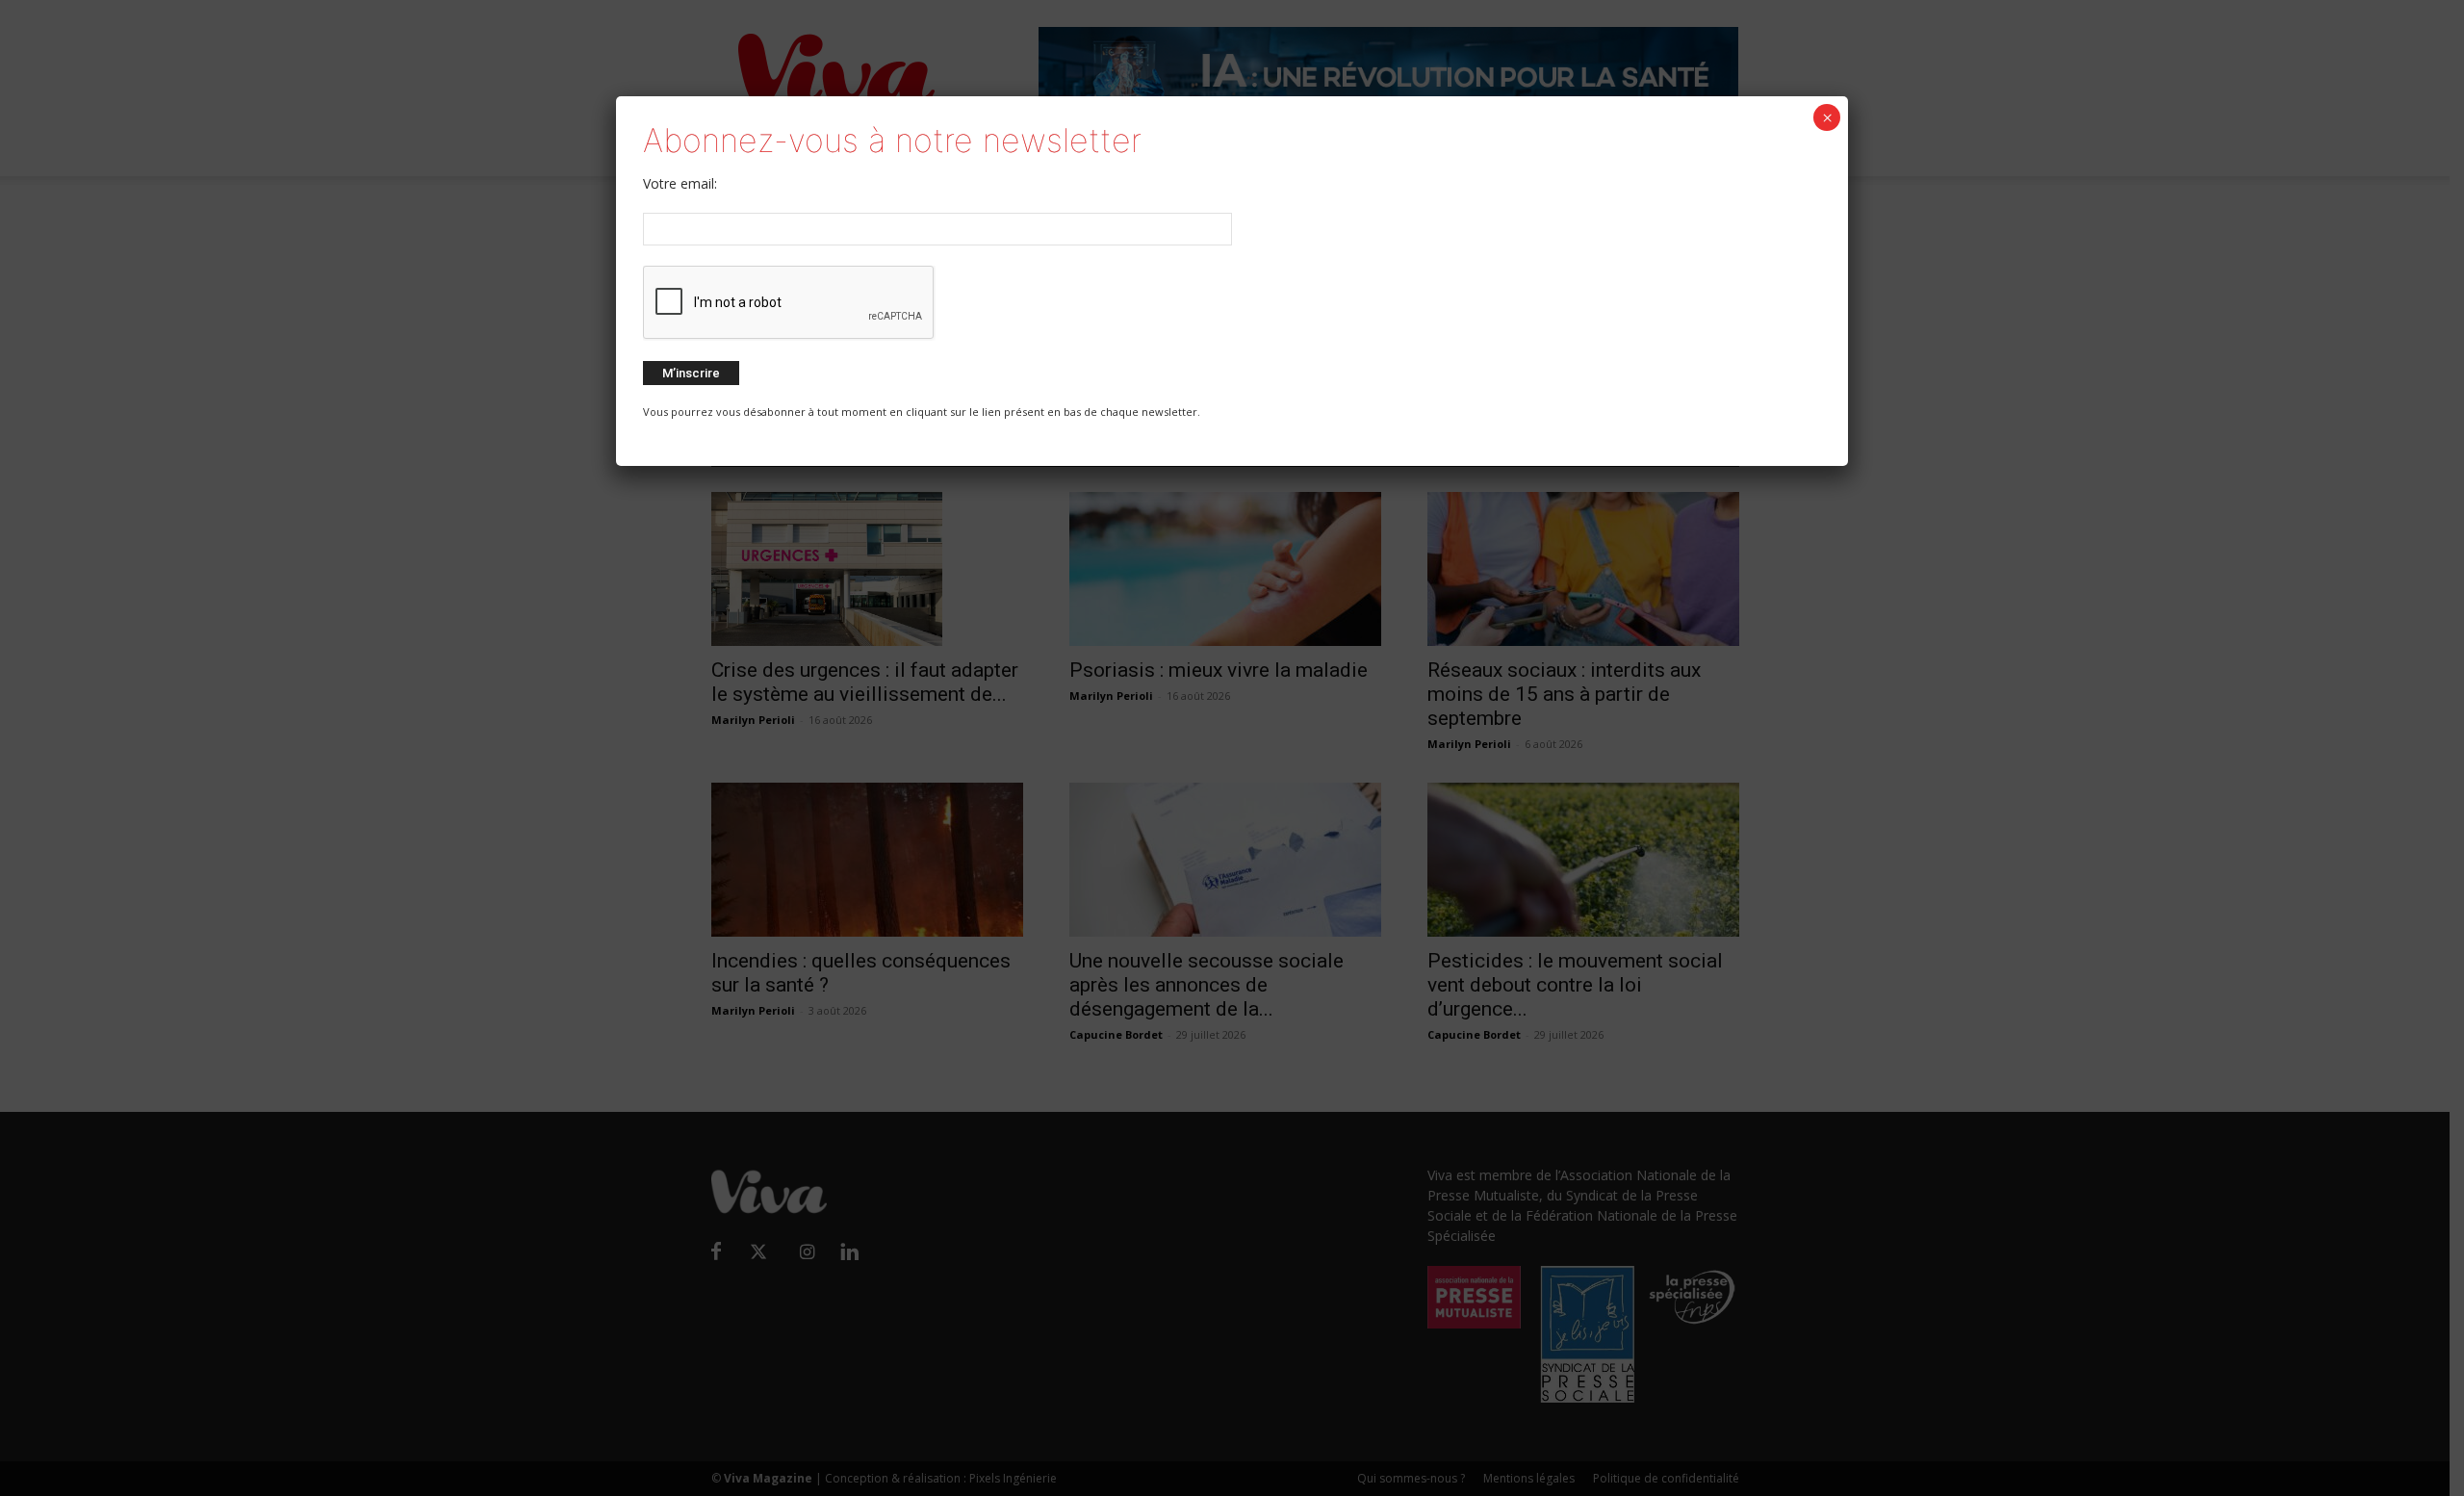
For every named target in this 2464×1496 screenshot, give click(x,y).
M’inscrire (691, 373)
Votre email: (680, 183)
